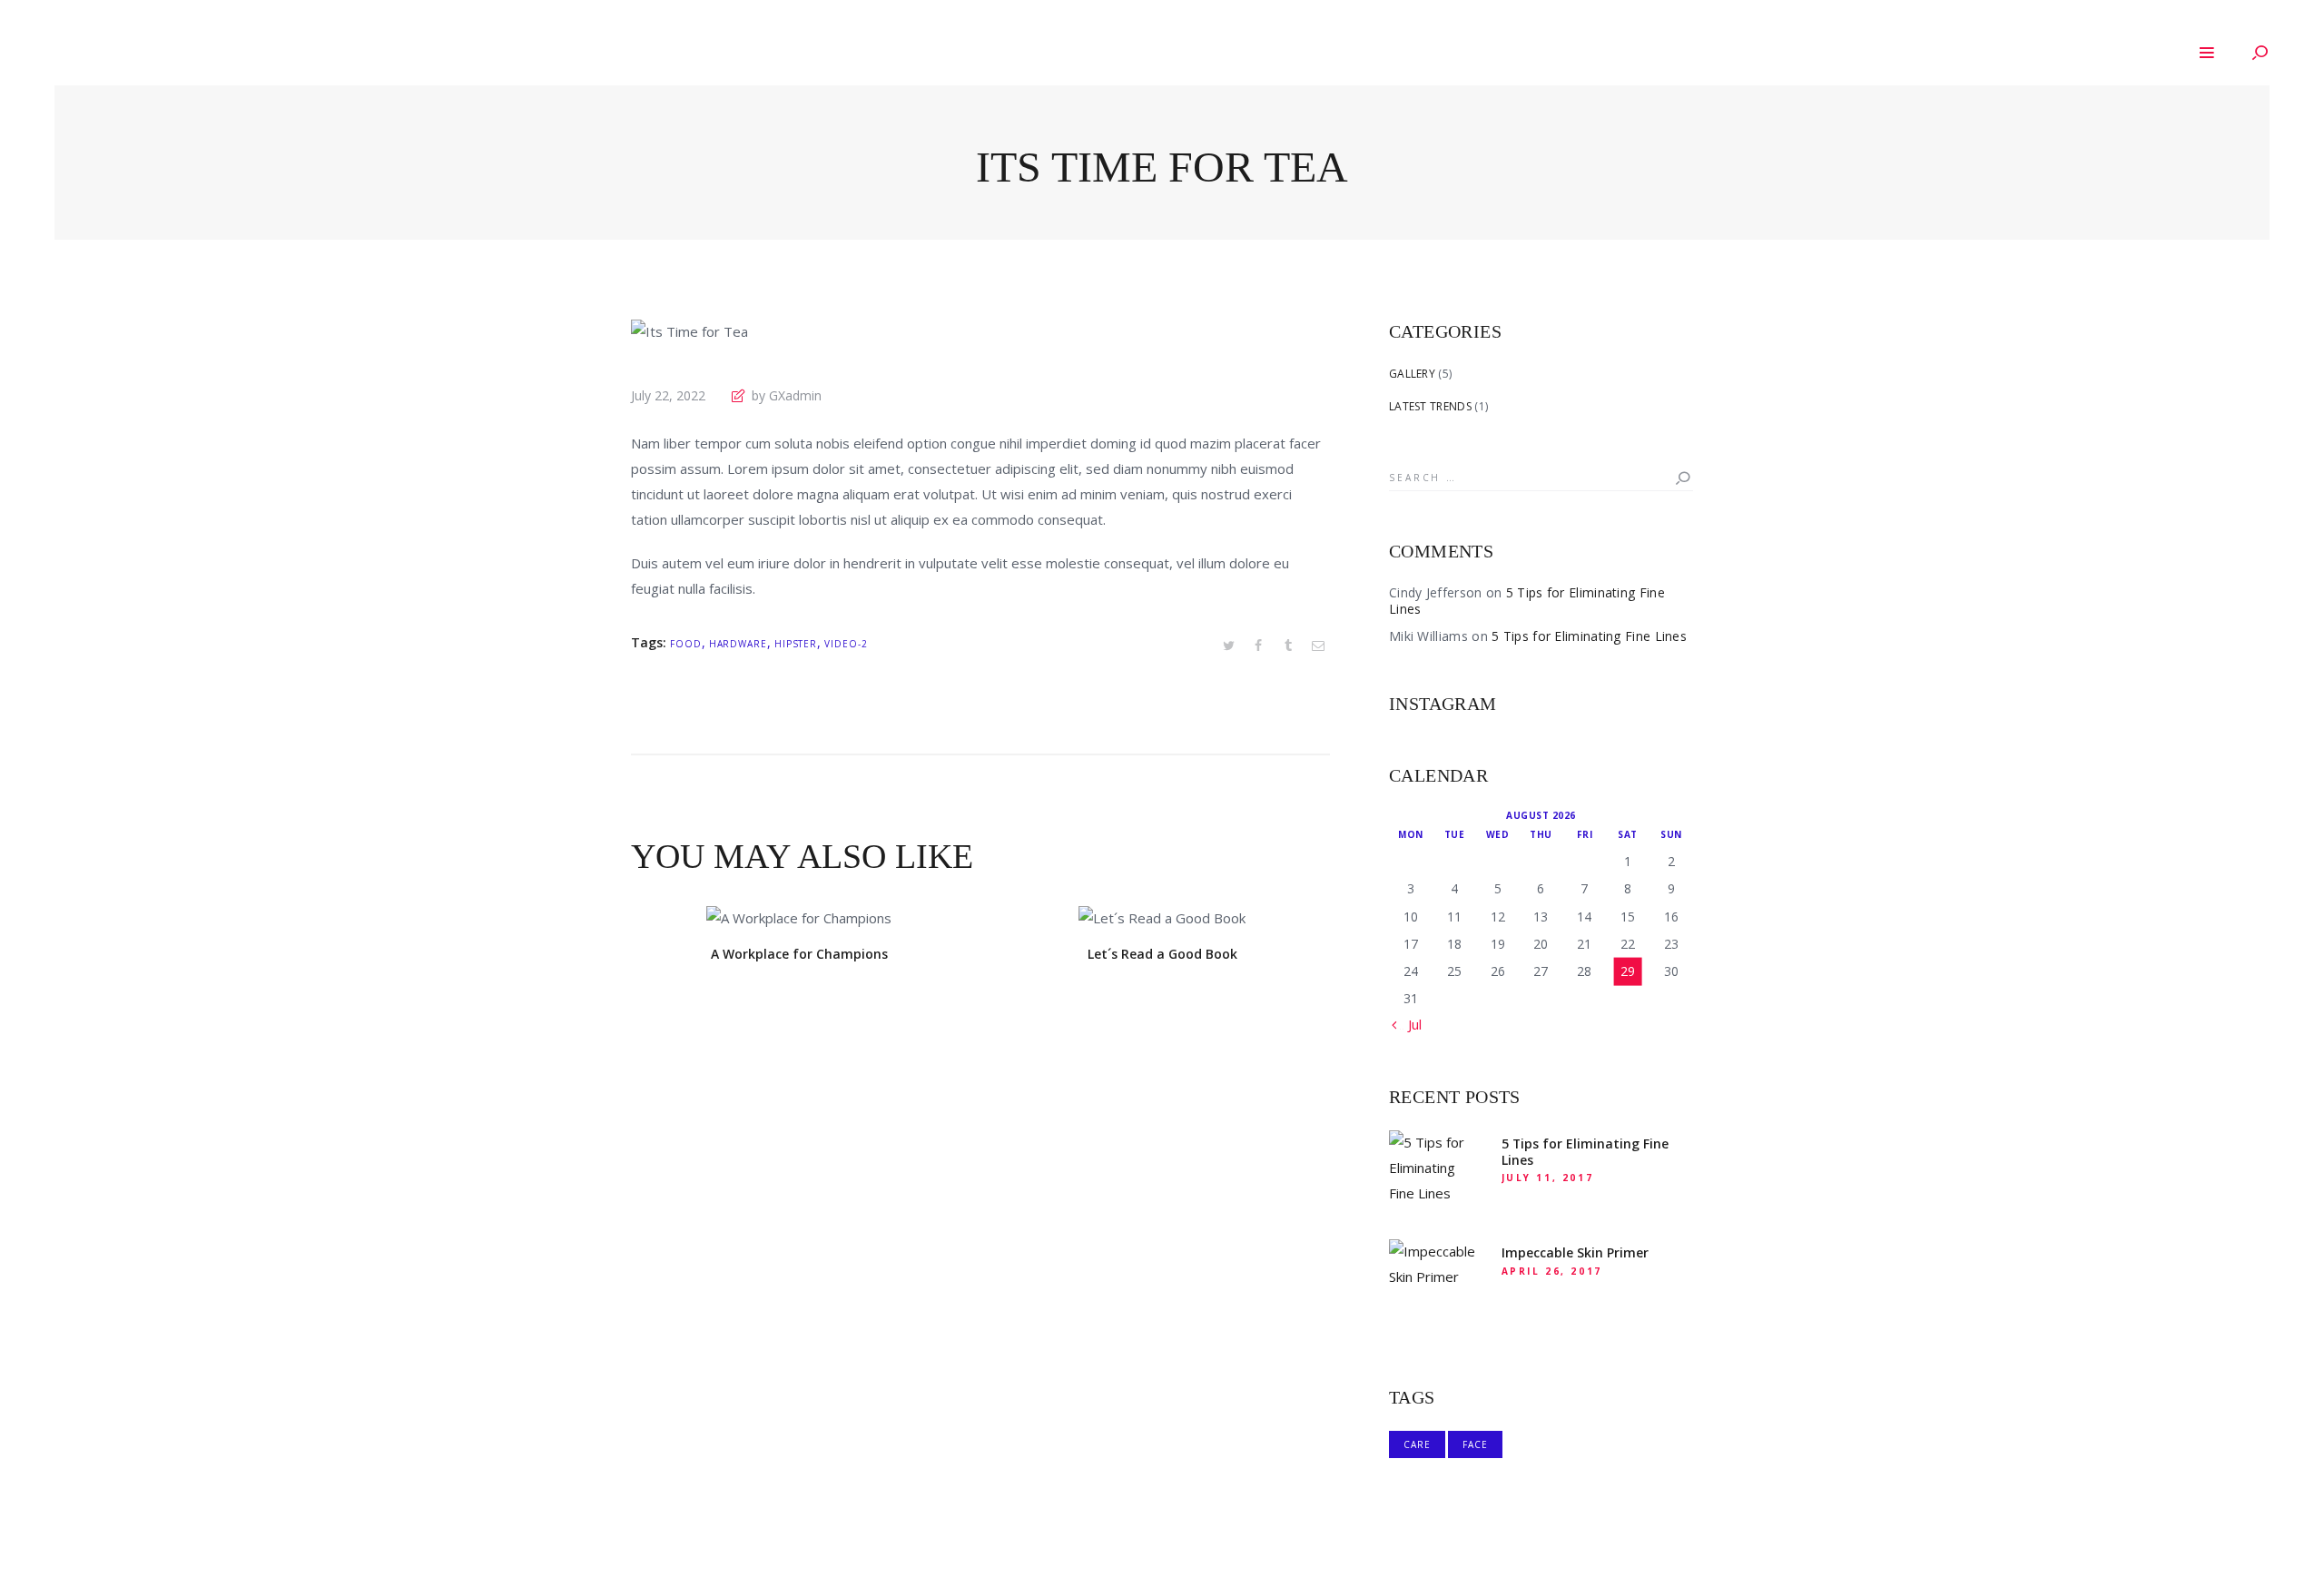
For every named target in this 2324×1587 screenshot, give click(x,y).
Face (1475, 1444)
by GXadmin (785, 395)
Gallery (1412, 374)
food (686, 644)
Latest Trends (1430, 406)
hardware (738, 644)
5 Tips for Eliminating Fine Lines (1527, 601)
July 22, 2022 (668, 395)
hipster (796, 644)
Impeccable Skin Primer (1575, 1253)
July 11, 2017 (1548, 1178)
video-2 (846, 644)
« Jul (1409, 1024)
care (1417, 1444)
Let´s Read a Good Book (1162, 954)
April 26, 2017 (1552, 1271)
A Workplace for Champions (799, 954)
